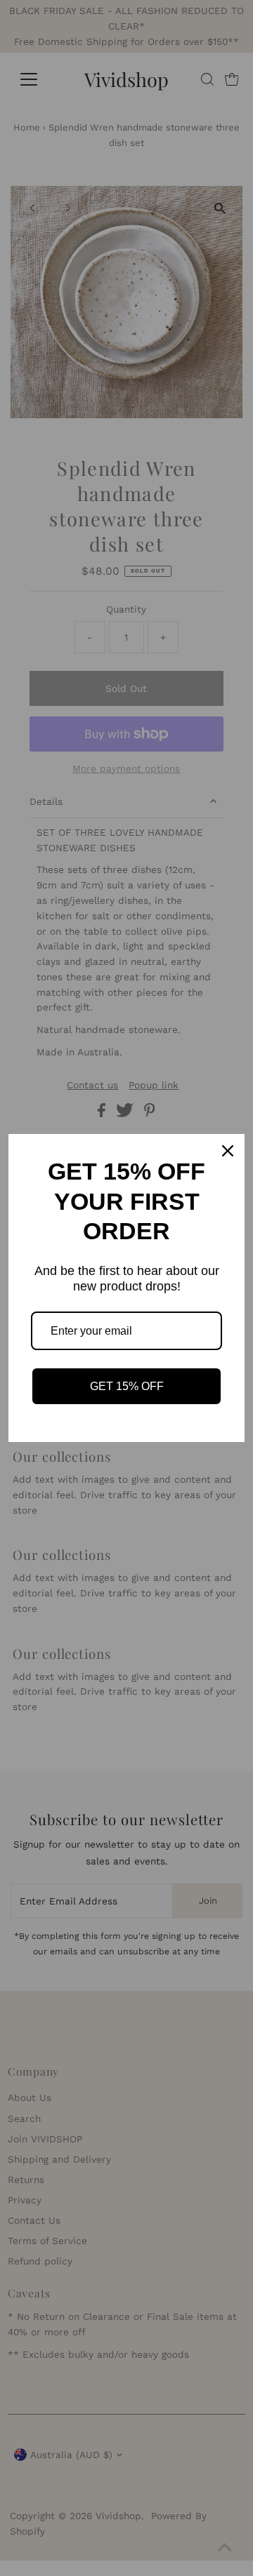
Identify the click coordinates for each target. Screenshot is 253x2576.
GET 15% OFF (127, 1386)
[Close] (228, 1151)
